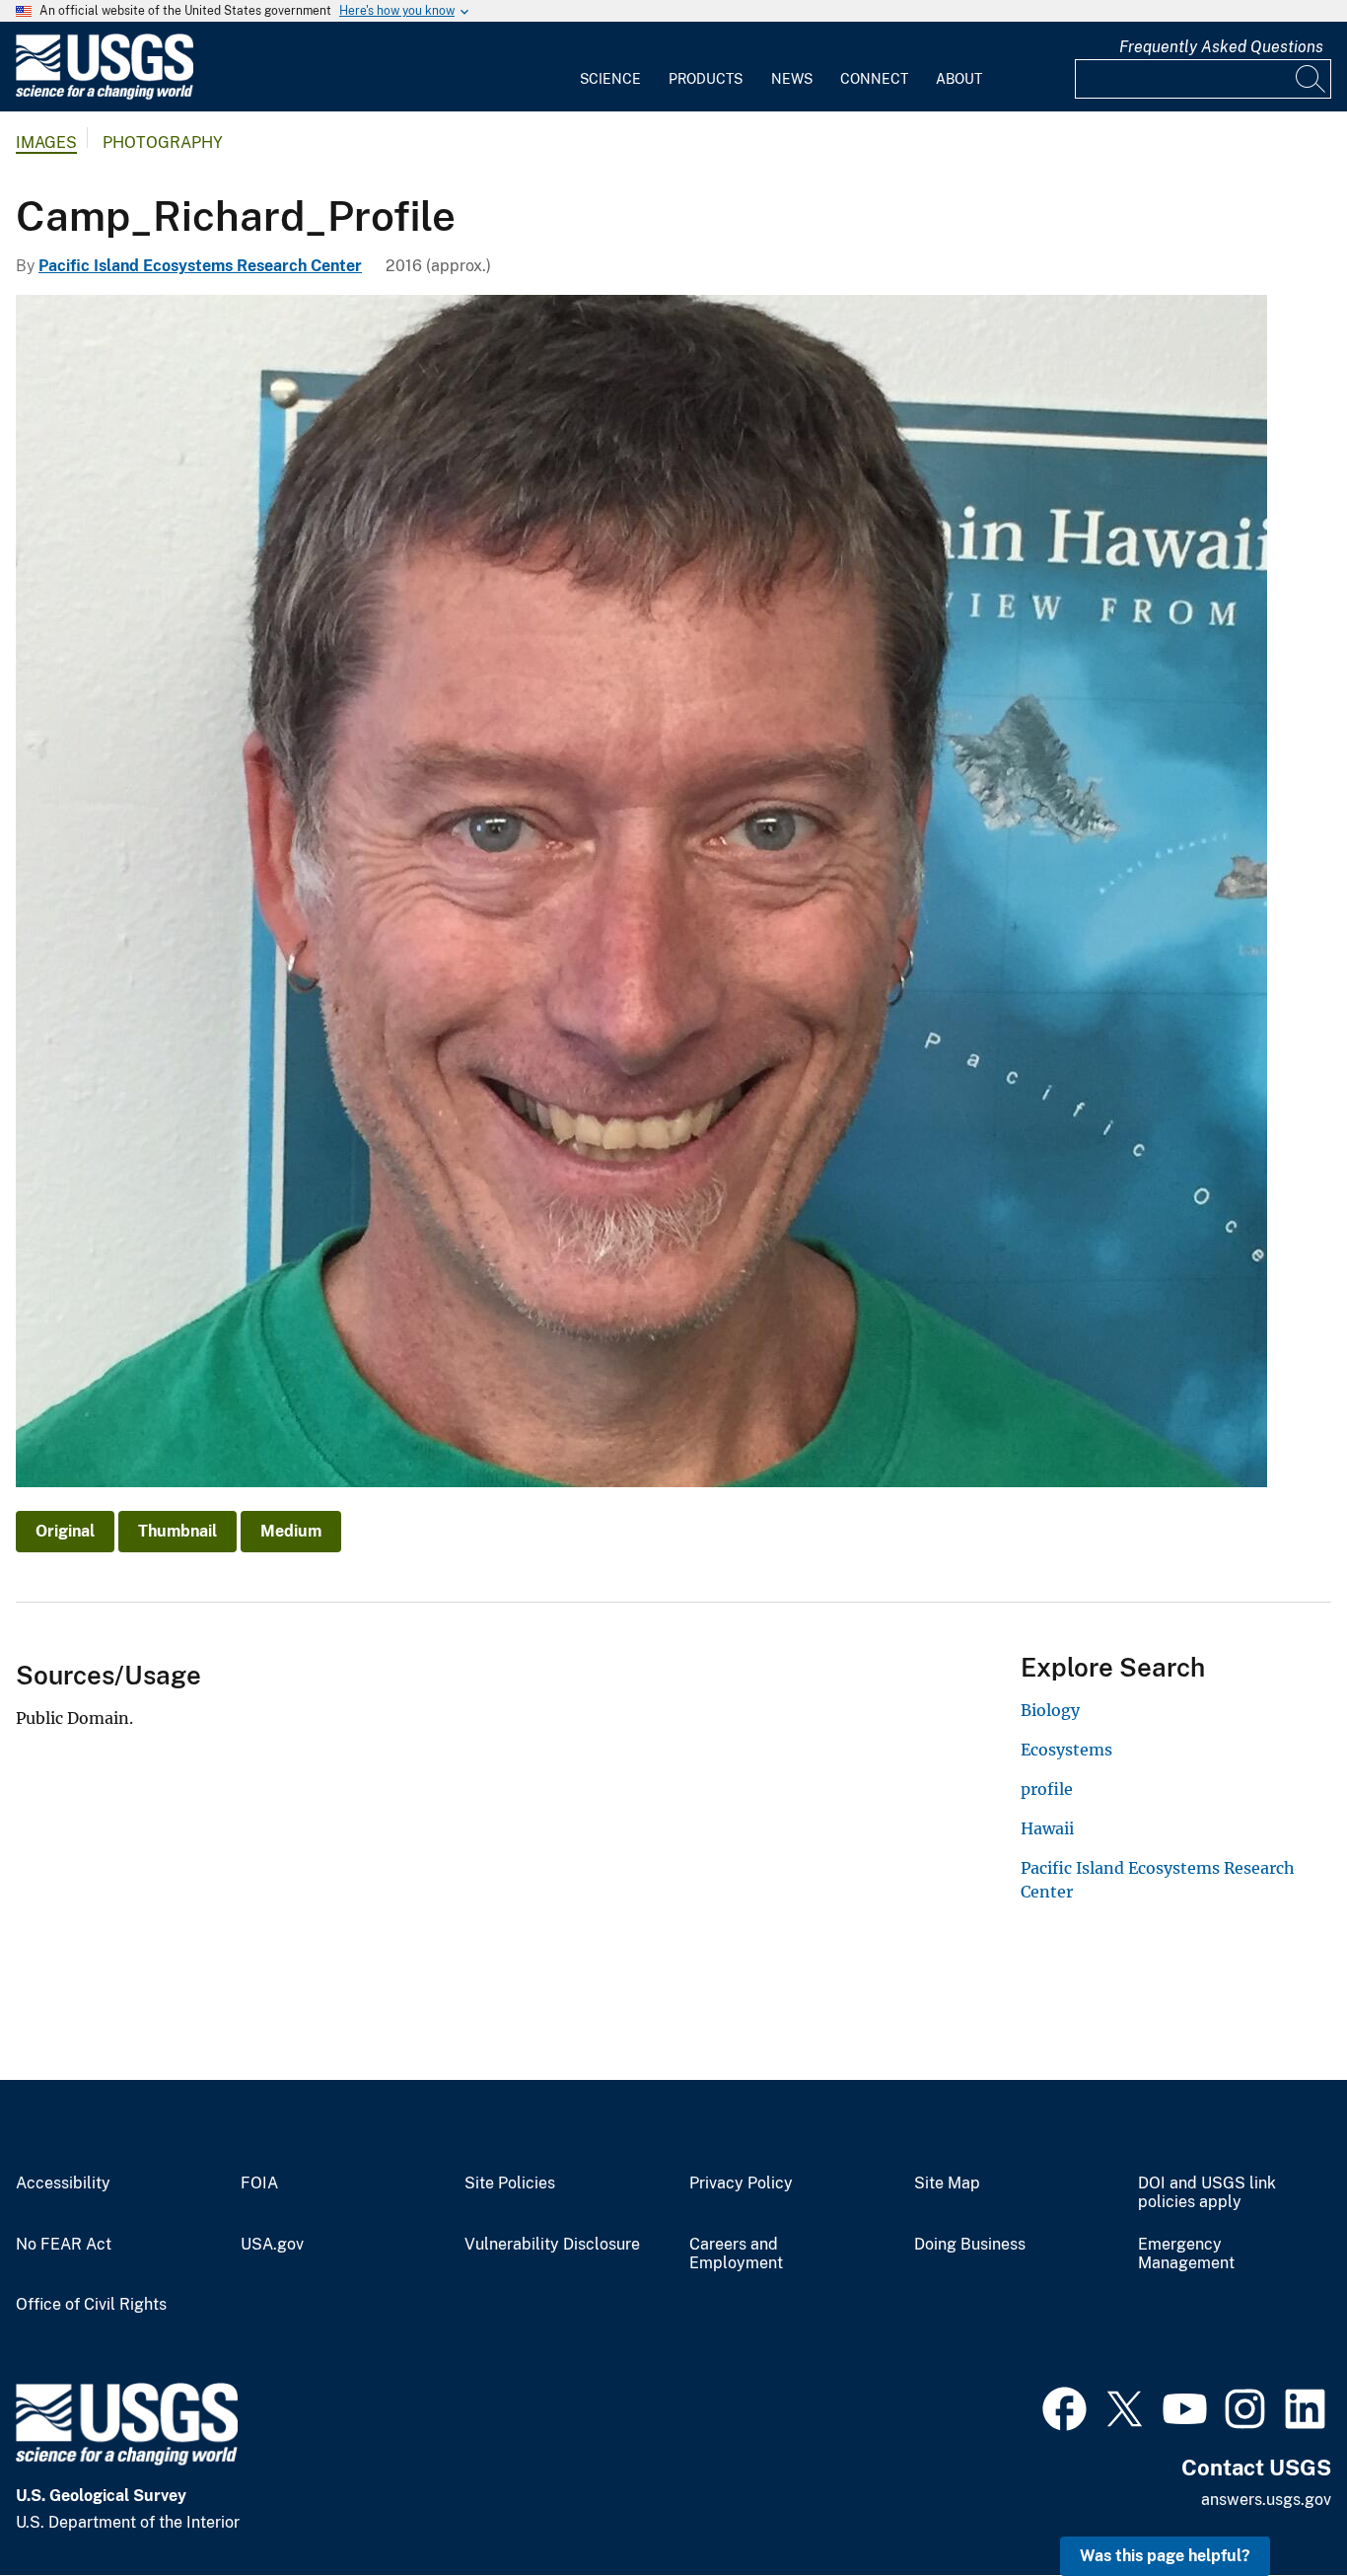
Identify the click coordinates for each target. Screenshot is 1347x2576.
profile (1047, 1789)
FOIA (259, 2183)
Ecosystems (1066, 1750)
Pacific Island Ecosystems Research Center (200, 266)
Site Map (947, 2183)
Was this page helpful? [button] (1165, 2556)
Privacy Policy (741, 2183)
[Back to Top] (1276, 2504)
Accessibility (63, 2183)
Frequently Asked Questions (1221, 47)
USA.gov (272, 2245)
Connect (874, 79)
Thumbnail (177, 1531)
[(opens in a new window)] (1064, 2406)
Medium (291, 1531)
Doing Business (970, 2245)
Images (46, 143)
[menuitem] (610, 67)
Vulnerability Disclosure (552, 2245)
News (792, 79)
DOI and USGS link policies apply (1207, 2193)
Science (610, 79)
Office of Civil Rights (91, 2305)
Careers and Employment (736, 2254)
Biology (1050, 1710)
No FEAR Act (64, 2245)
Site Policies (510, 2183)
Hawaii (1047, 1828)
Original (65, 1531)
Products (706, 79)
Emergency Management (1186, 2254)
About (959, 79)
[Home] (105, 95)
